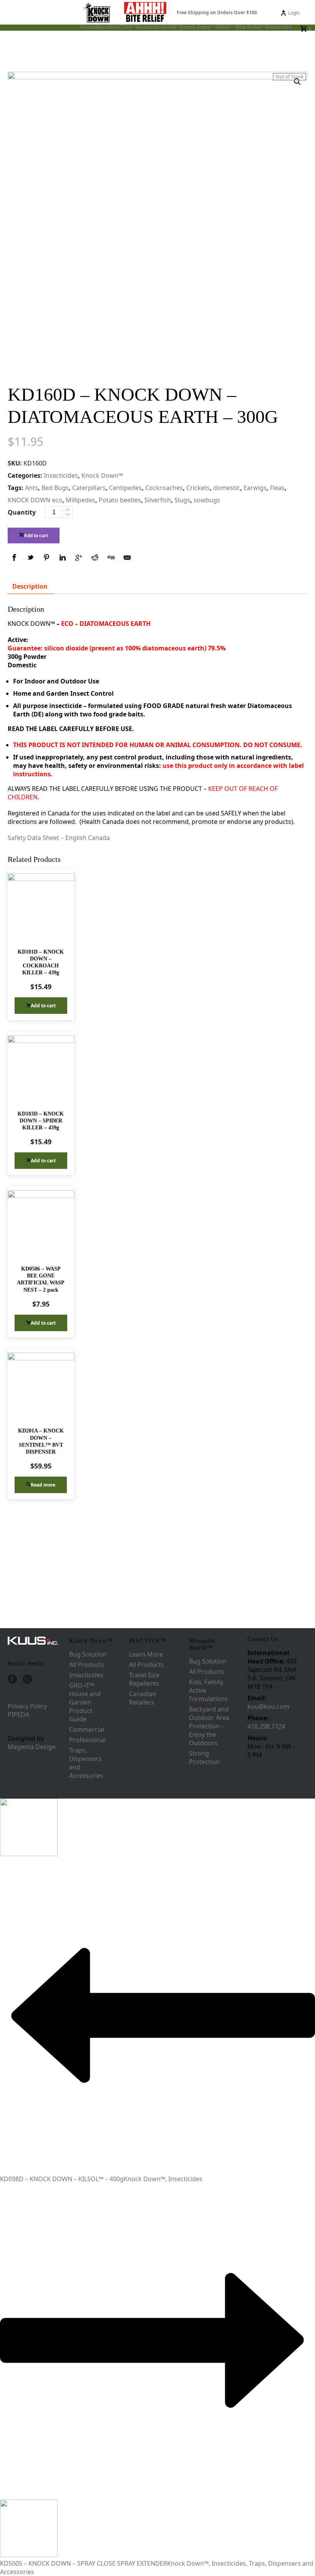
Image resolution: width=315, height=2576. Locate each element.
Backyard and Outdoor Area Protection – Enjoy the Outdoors (209, 1726)
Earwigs (255, 488)
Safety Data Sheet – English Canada (60, 838)
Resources (278, 27)
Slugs (182, 500)
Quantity (22, 512)
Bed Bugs (55, 488)
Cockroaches (164, 488)
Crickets (198, 488)
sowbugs (207, 500)
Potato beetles (120, 500)
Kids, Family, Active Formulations (208, 1690)
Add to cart (36, 536)
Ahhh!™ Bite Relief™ (240, 27)
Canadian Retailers (143, 1698)
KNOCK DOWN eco (35, 500)
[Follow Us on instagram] (27, 1680)
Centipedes (125, 488)
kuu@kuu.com (268, 1706)
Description (30, 586)
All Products (87, 1665)
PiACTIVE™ (123, 27)
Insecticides (61, 475)
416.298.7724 (266, 1726)
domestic (227, 488)
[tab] (30, 586)
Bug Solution (88, 1654)
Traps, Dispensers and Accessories (86, 1763)
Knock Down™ (197, 27)
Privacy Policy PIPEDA (27, 1710)
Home (87, 27)
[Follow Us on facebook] (12, 1680)
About (103, 27)
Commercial (87, 1729)
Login (294, 13)
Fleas (277, 488)
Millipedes (80, 500)
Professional (87, 1740)
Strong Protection (204, 1757)
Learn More (146, 1654)
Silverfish (158, 500)
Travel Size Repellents (144, 1679)
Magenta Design (32, 1747)
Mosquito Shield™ (158, 27)
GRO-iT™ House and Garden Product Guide (85, 1702)
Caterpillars (89, 488)
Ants (31, 488)
